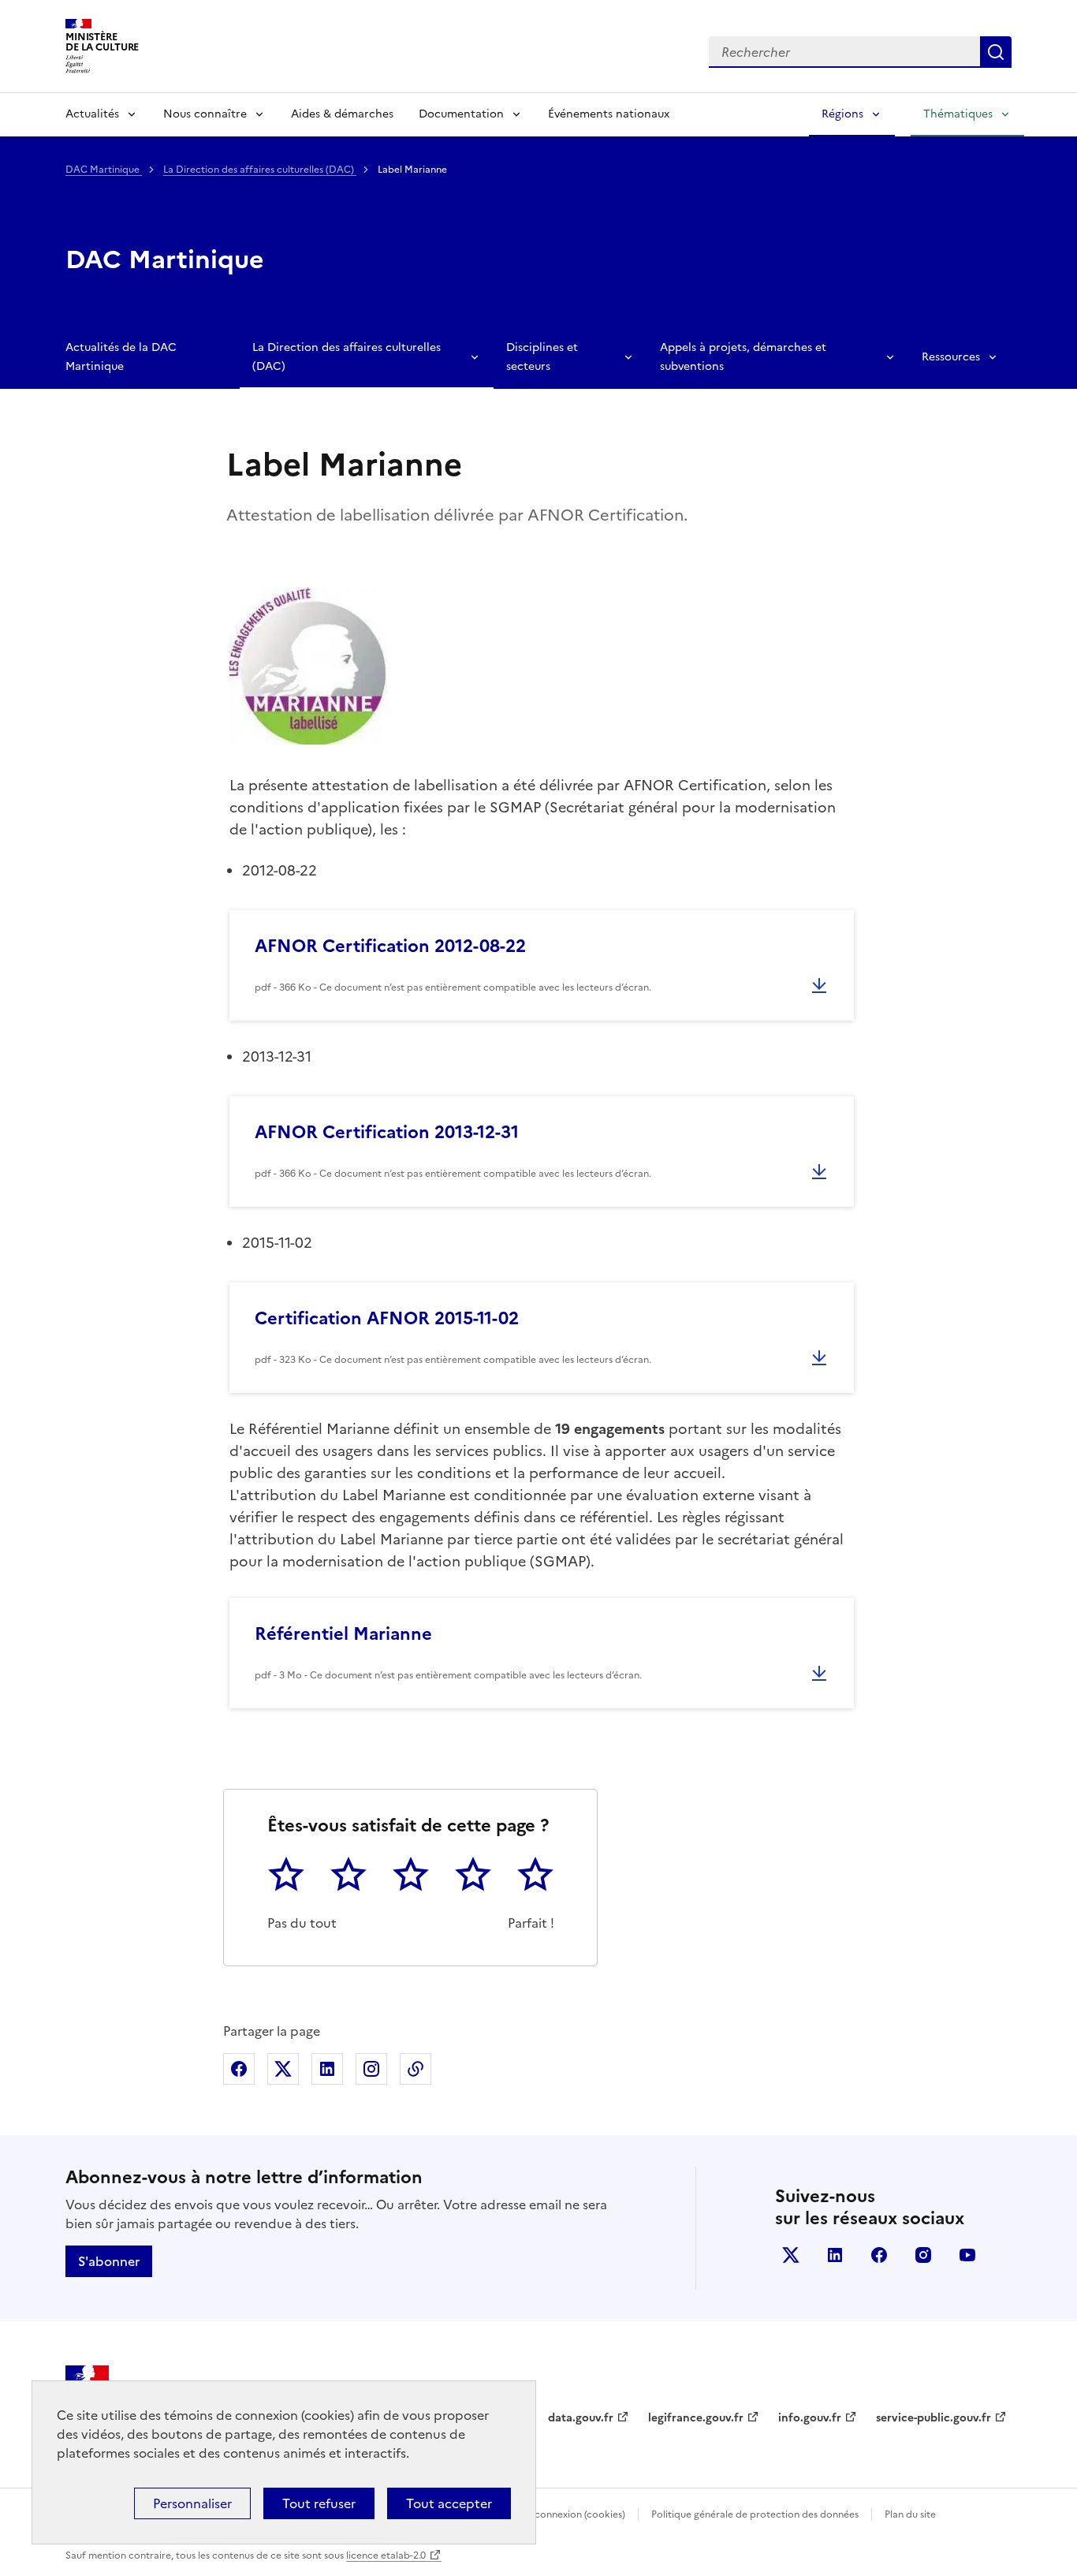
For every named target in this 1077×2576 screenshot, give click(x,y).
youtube (967, 2255)
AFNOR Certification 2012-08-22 (390, 946)
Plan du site (910, 2514)
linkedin (835, 2255)
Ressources (951, 357)
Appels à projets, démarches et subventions (743, 357)
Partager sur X (283, 2069)
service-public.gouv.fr (934, 2418)
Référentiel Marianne (343, 1634)
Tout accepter (449, 2503)
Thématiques (958, 114)
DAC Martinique (104, 170)
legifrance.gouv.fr (696, 2418)
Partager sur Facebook (239, 2069)
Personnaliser (192, 2503)
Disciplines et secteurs (542, 357)
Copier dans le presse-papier (416, 2069)
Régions (842, 114)
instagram (923, 2255)
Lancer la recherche (996, 52)
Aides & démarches (342, 114)
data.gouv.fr (581, 2418)
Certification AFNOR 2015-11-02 (387, 1318)
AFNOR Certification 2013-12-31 (387, 1132)
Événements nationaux (609, 114)
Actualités (92, 114)
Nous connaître (205, 114)
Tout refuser (319, 2503)
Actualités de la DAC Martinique (121, 357)
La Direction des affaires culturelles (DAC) (260, 170)
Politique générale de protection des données (755, 2514)
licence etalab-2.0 (386, 2555)
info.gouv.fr (810, 2418)
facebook (879, 2255)
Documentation (461, 114)
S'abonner (109, 2261)
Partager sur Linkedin (327, 2069)
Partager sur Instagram (371, 2069)
